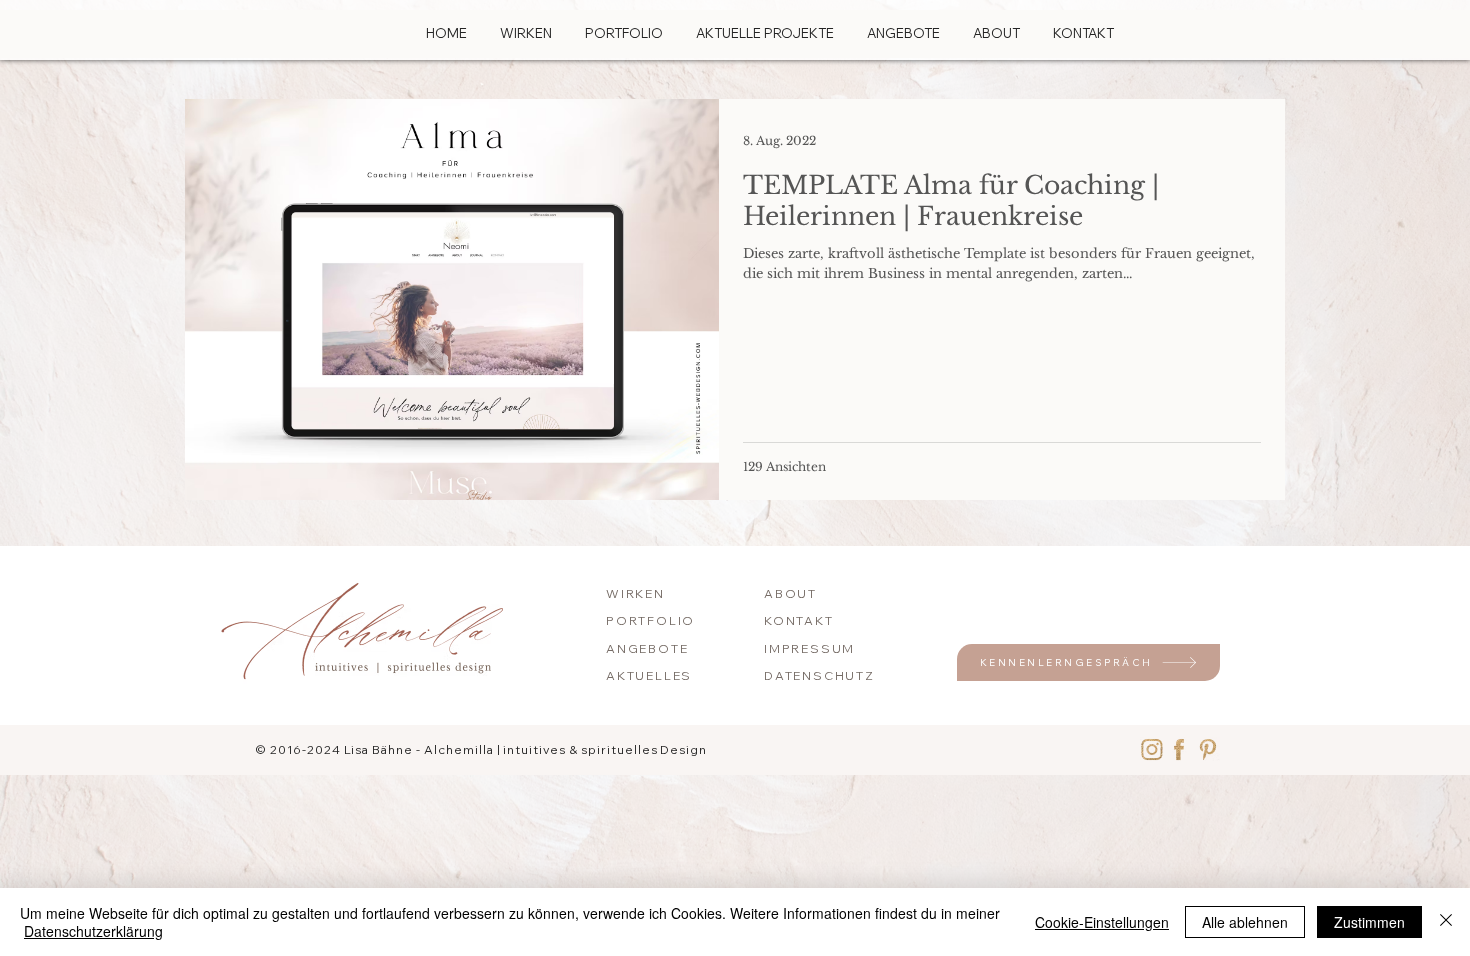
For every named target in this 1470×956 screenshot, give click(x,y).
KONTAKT (799, 620)
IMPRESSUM (809, 648)
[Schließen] (1446, 922)
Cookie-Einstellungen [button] (1102, 922)
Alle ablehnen (1245, 922)
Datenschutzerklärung (93, 931)
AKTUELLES (649, 675)
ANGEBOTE (647, 648)
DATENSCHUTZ (819, 675)
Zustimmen (1369, 922)
